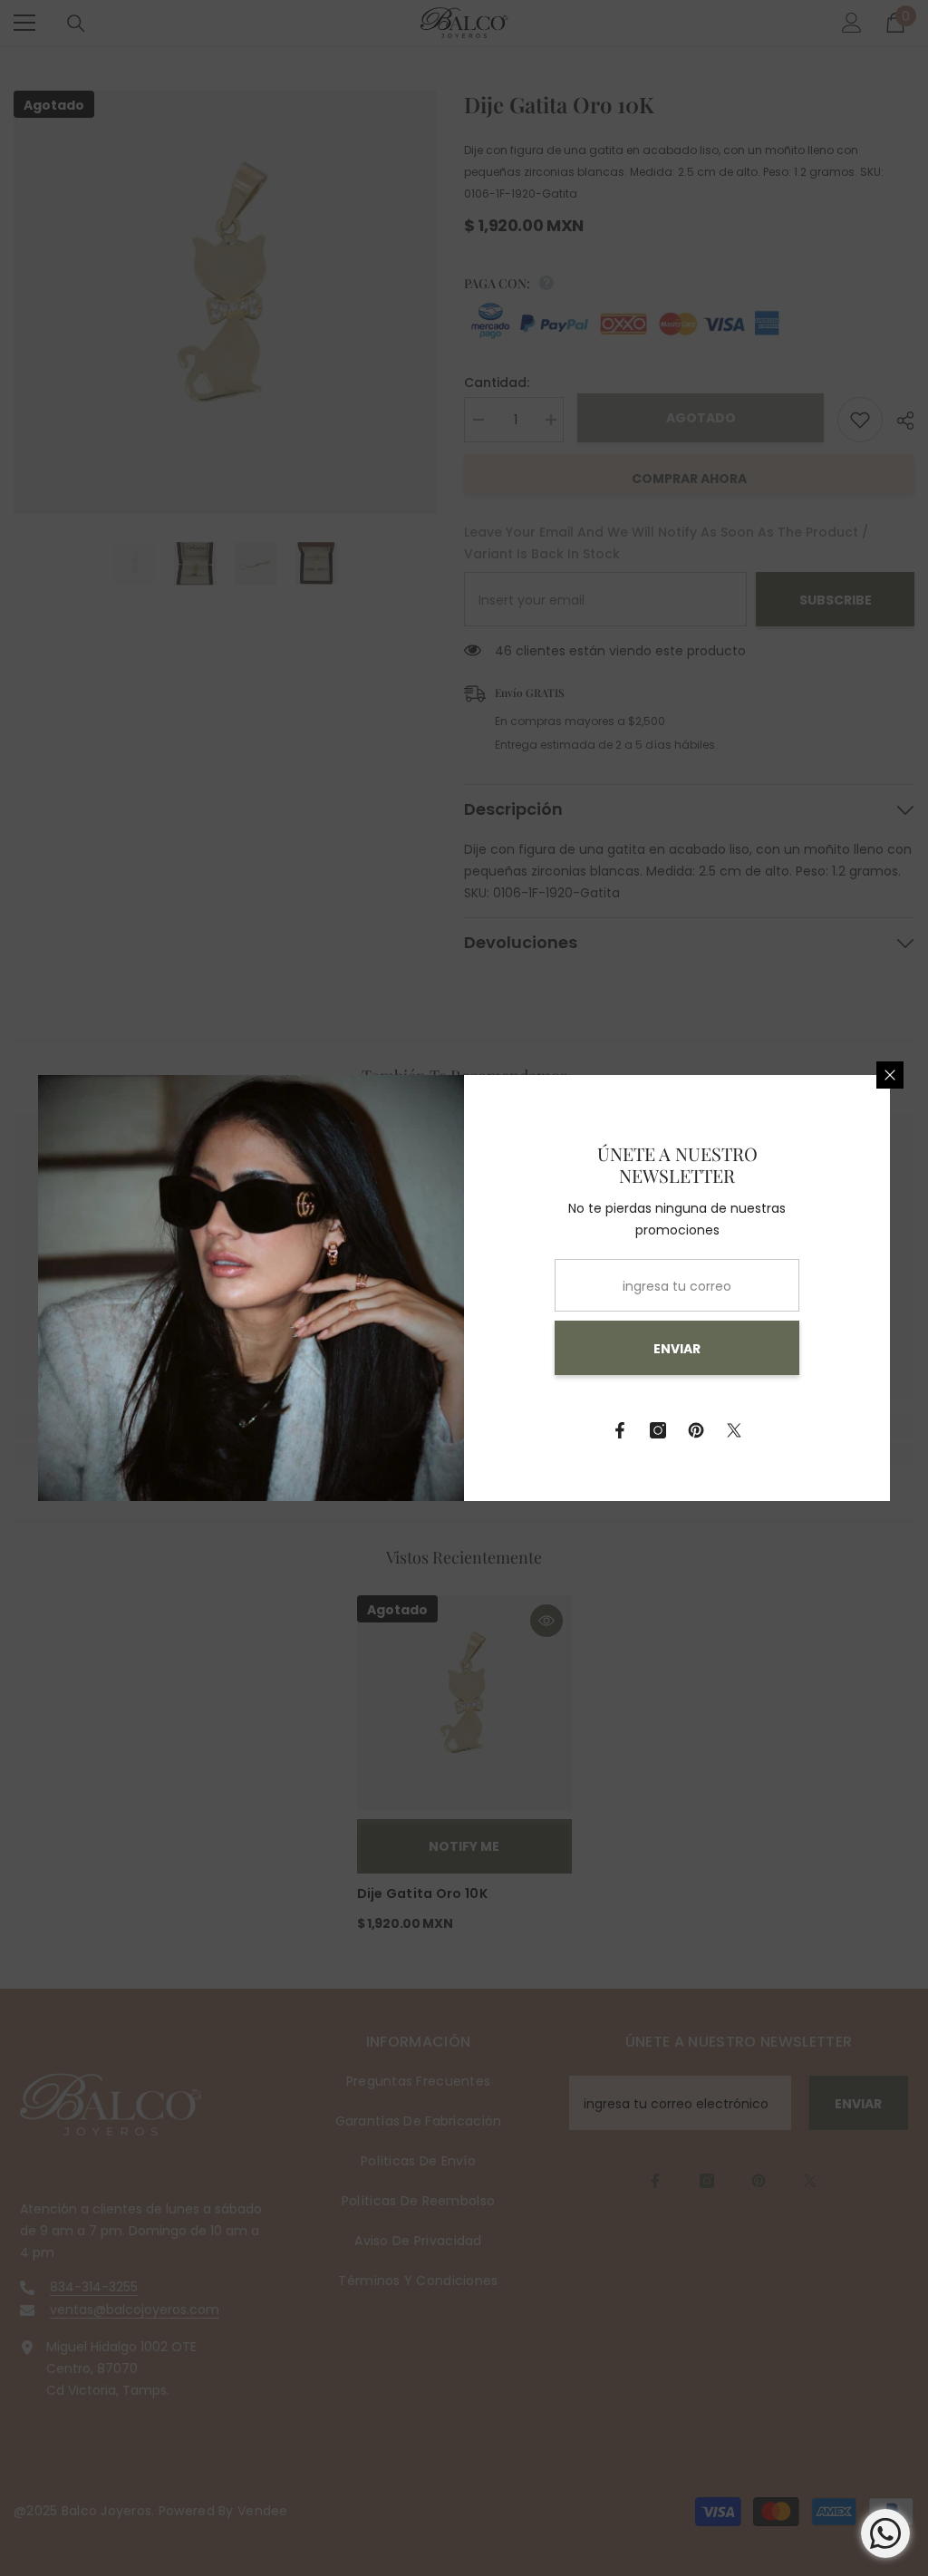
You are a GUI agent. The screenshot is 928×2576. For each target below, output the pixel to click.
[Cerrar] (890, 1075)
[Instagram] (658, 1430)
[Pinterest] (696, 1430)
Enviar (677, 1349)
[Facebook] (620, 1430)
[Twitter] (734, 1430)
